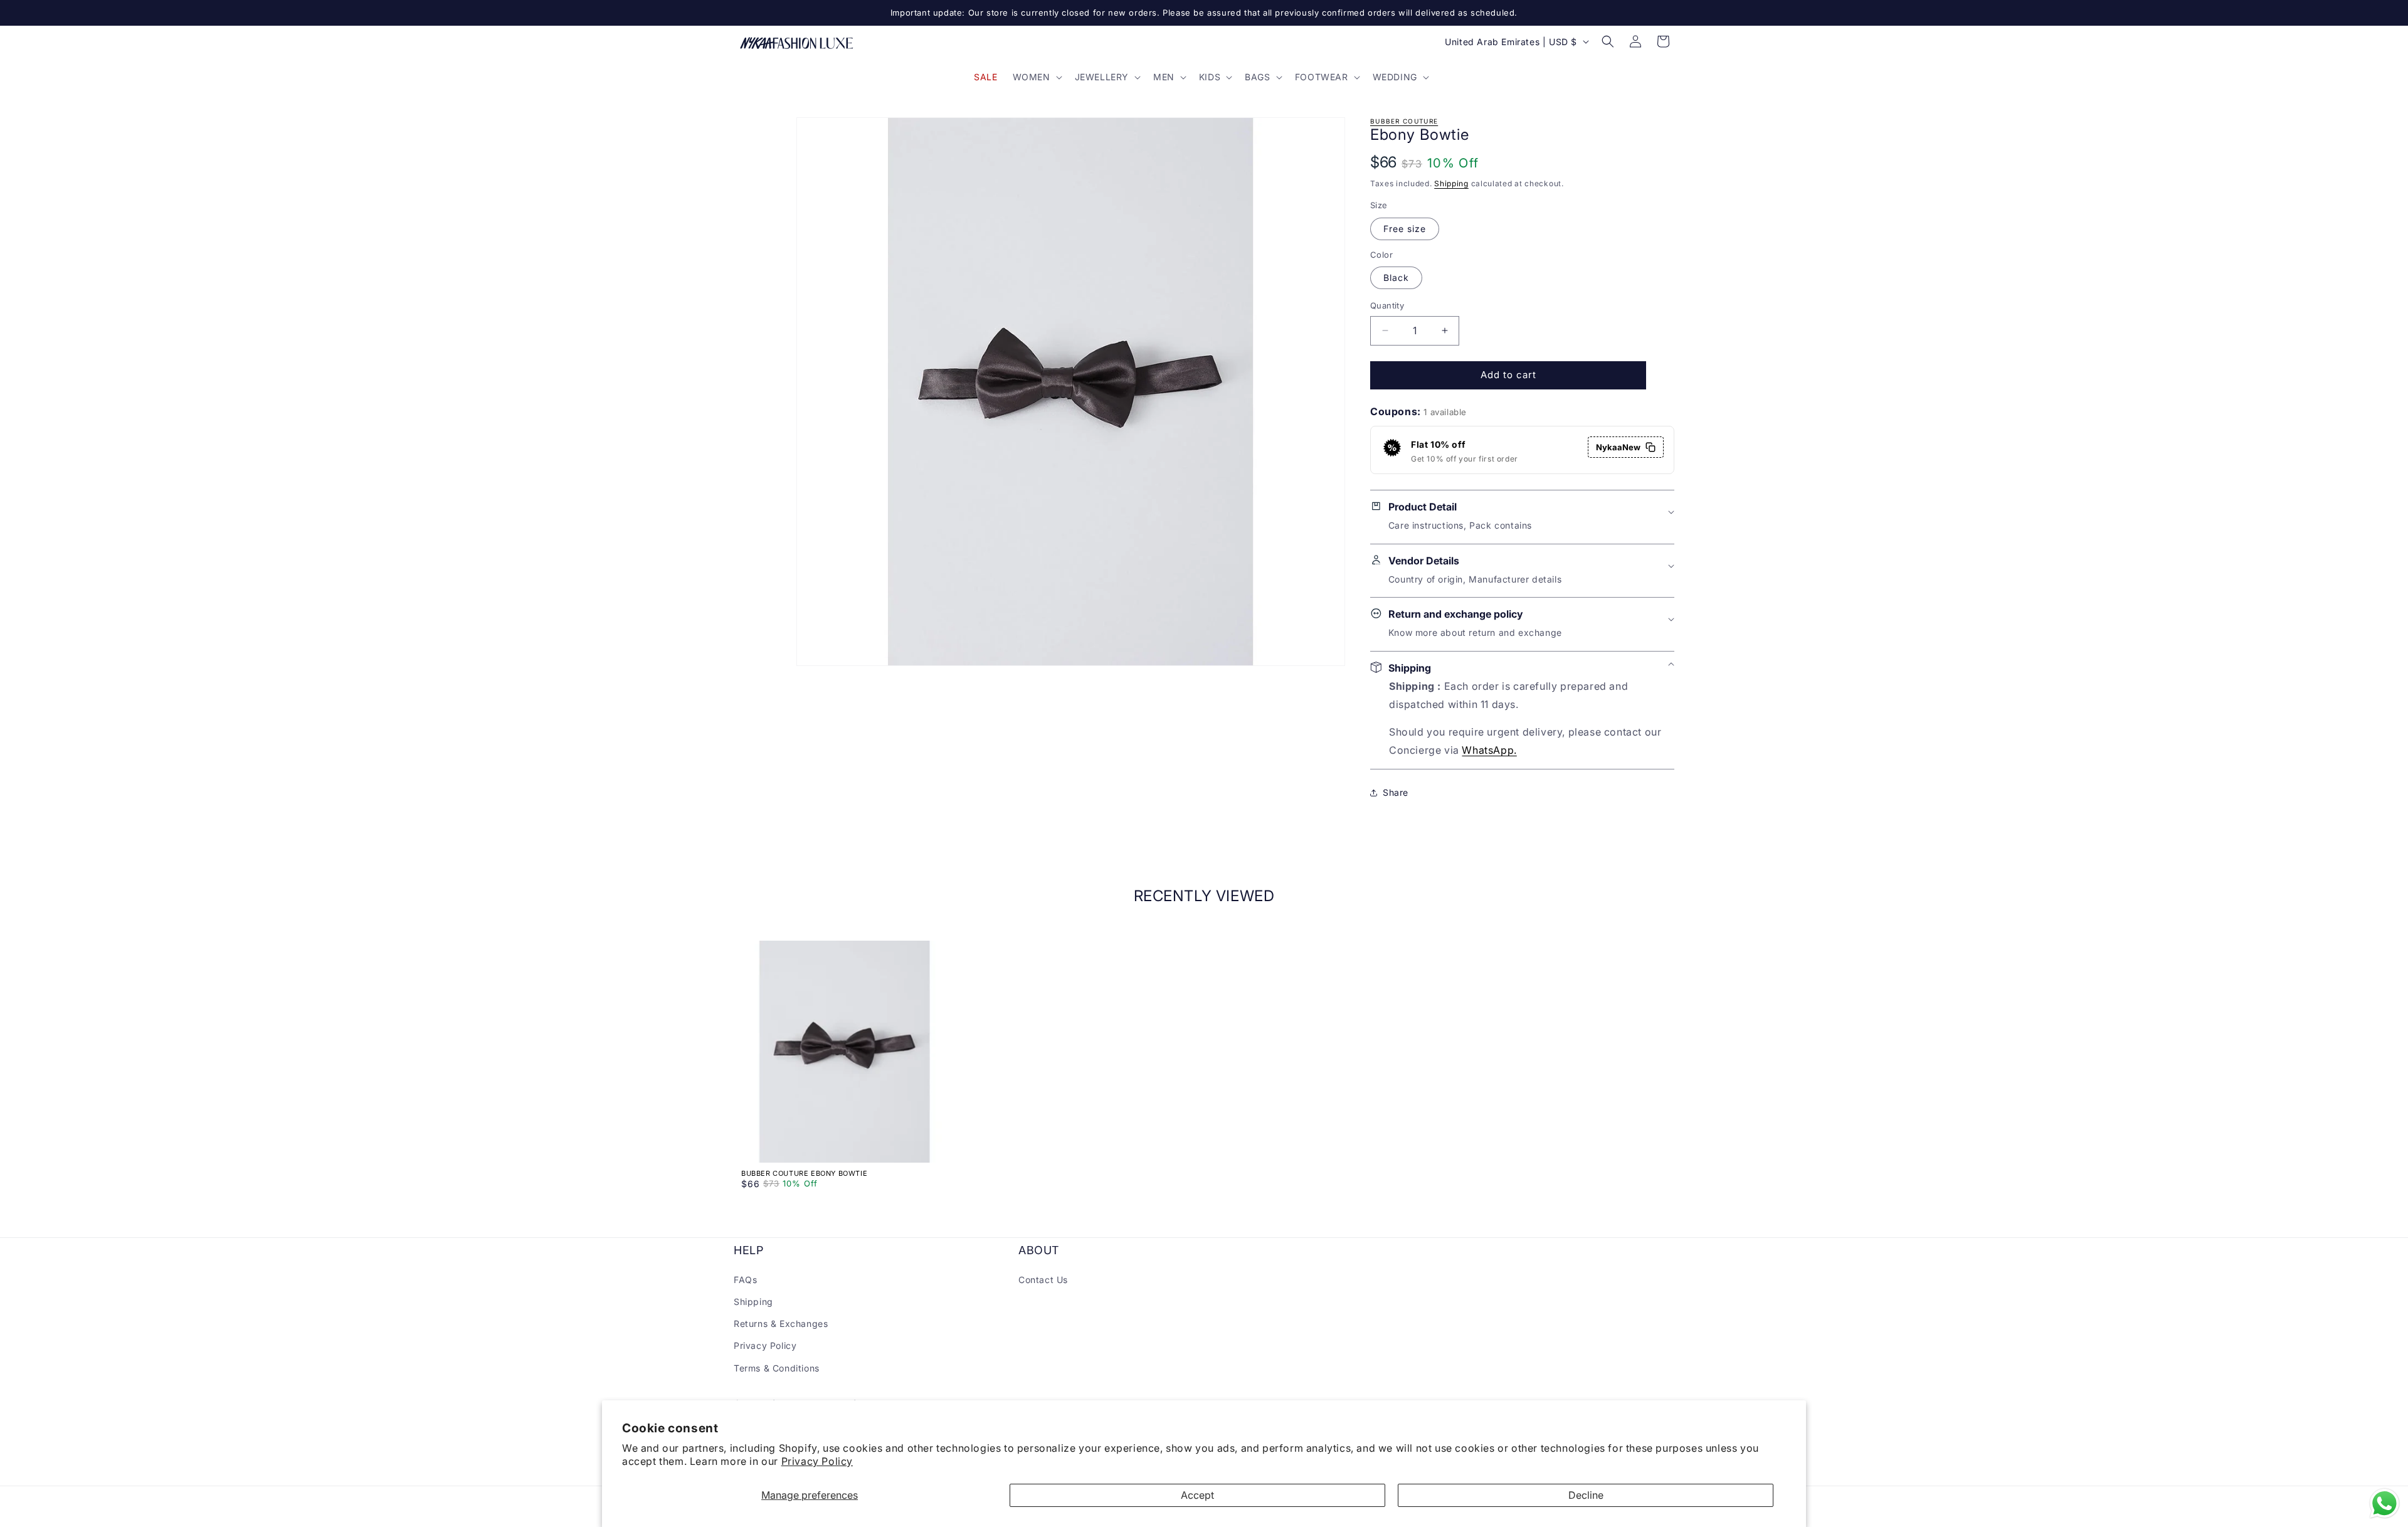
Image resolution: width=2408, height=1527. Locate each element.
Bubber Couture (1404, 121)
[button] (1036, 77)
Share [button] (1396, 792)
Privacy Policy (817, 1461)
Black (1396, 277)
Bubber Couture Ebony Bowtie (804, 1173)
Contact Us (1043, 1279)
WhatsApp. (1489, 750)
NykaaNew (1618, 447)
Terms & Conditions (777, 1367)
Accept (1197, 1495)
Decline (1586, 1495)
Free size (1405, 229)
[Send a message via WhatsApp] (2384, 1503)
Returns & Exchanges (781, 1324)
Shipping (1451, 183)
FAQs (745, 1279)
